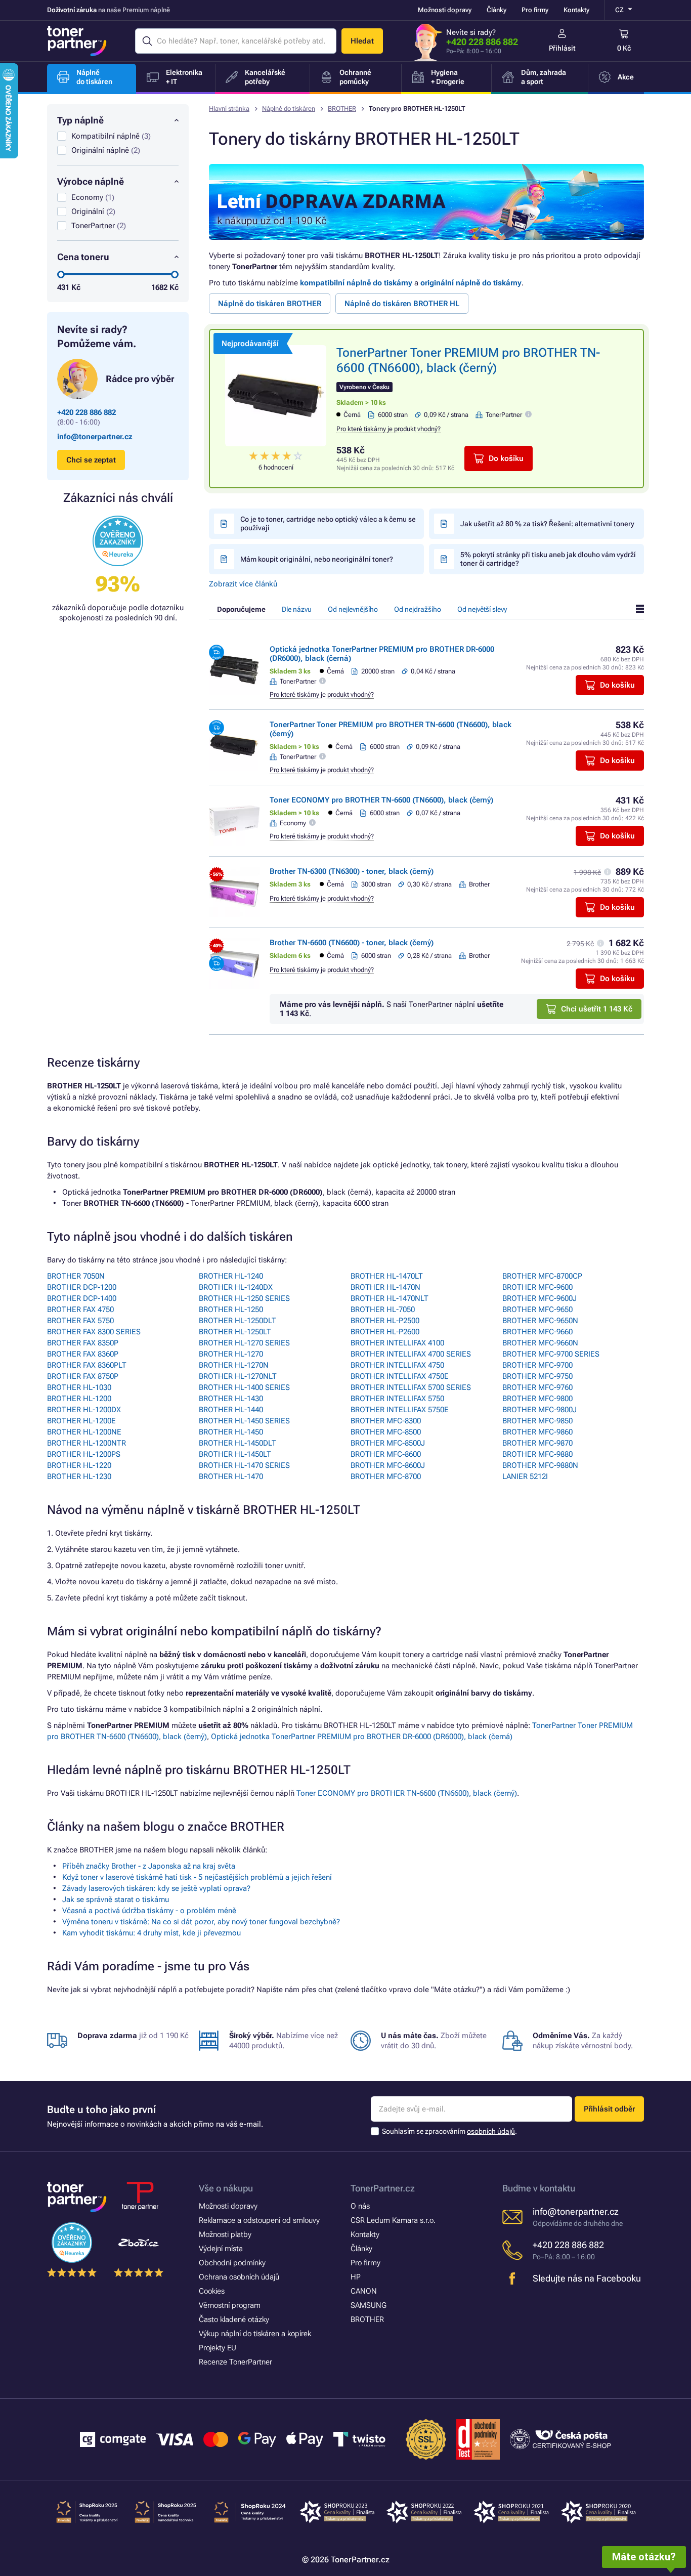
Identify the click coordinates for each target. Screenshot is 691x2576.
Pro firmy (535, 10)
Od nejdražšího (418, 609)
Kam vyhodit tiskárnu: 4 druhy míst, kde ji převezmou (152, 1933)
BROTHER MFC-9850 (537, 1421)
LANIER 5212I (525, 1476)
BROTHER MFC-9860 (537, 1432)
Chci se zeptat (91, 460)
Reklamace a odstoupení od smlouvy (259, 2220)
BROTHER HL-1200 (79, 1399)
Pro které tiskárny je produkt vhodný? (388, 429)
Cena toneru (83, 257)
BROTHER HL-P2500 (385, 1321)
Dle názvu (297, 609)
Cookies (212, 2291)
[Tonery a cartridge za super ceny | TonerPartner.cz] (77, 41)
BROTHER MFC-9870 (537, 1443)
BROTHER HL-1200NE (84, 1432)
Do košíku (506, 458)
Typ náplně (80, 120)
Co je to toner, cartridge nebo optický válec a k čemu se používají (328, 523)
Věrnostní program (230, 2305)
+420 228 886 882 (482, 42)
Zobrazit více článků (243, 584)
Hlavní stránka (229, 109)
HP (356, 2277)
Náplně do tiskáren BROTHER (270, 304)
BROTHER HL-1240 (231, 1276)
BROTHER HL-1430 (231, 1399)
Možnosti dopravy (445, 10)
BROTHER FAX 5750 (80, 1321)
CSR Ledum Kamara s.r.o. (393, 2220)
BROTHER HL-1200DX (84, 1410)
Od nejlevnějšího (353, 609)
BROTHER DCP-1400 (82, 1298)
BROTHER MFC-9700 (537, 1365)
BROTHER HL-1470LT (387, 1276)
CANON (364, 2291)
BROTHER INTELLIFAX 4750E (400, 1376)
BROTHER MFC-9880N (540, 1465)
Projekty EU (218, 2348)
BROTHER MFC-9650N (540, 1321)
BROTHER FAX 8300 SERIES (94, 1332)
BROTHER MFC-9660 (537, 1332)
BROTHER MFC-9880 (537, 1454)
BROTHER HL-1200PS (84, 1454)
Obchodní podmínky (232, 2263)
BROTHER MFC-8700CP (542, 1276)
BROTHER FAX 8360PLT (87, 1365)
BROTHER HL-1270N (234, 1365)
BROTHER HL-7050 (383, 1310)
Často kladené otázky (234, 2319)
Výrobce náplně (91, 181)
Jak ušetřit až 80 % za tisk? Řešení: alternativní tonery (547, 524)
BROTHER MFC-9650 (537, 1310)
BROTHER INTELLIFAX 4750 (397, 1365)
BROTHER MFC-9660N (540, 1343)
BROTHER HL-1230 (79, 1476)
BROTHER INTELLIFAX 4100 (397, 1343)
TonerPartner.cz (383, 2188)
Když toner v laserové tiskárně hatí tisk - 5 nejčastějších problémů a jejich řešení (197, 1877)
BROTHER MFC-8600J (388, 1465)
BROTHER (342, 109)
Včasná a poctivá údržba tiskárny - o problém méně (149, 1911)
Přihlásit (562, 48)
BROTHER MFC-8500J (388, 1443)
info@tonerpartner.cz (95, 437)
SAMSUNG (369, 2305)
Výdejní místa (221, 2249)
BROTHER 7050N (76, 1276)
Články (496, 10)
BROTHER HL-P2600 (385, 1332)
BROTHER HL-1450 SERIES (244, 1421)
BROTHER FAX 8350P (83, 1343)
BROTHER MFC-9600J (539, 1298)
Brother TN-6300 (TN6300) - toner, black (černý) (352, 871)
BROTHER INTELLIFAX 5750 (397, 1399)
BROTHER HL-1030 (79, 1387)
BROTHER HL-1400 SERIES (244, 1387)
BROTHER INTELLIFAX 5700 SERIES (411, 1387)
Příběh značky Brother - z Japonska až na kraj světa (149, 1866)
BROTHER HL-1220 (79, 1465)
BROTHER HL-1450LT (235, 1454)
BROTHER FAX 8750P (83, 1376)
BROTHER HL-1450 (231, 1432)
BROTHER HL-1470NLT (390, 1298)
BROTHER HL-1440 (231, 1410)
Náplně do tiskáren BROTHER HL (402, 304)
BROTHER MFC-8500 (386, 1432)
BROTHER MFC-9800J (539, 1410)
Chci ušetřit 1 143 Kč (597, 1009)
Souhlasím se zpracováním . (449, 2131)
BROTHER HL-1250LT (235, 1332)
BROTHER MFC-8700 (386, 1476)
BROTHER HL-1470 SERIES (244, 1465)
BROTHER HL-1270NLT (238, 1376)
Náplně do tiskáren (289, 109)
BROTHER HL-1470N (385, 1287)
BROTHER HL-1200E (81, 1421)
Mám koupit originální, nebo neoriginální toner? (317, 559)
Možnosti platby (225, 2234)
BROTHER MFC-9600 (537, 1287)
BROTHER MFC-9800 (537, 1399)
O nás (360, 2206)
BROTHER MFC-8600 (386, 1454)
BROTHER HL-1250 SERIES (244, 1298)
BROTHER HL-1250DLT (237, 1321)
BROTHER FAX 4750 (80, 1310)
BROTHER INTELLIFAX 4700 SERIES (411, 1354)
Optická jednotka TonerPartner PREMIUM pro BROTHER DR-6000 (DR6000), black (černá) (362, 1737)
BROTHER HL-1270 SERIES (244, 1343)
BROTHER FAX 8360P (83, 1354)
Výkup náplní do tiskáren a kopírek (255, 2334)
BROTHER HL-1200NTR (87, 1443)
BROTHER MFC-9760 (537, 1387)
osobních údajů (491, 2131)
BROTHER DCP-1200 (82, 1287)
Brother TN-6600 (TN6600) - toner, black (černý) (352, 943)
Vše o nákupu (226, 2188)
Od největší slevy (482, 609)
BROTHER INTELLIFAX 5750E (400, 1410)
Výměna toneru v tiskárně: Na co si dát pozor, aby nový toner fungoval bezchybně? (201, 1922)
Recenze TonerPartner (235, 2362)
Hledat (362, 41)
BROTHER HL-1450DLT (237, 1443)
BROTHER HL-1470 (231, 1476)
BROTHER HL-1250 (231, 1310)
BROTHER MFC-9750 (537, 1376)
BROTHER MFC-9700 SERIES (551, 1354)
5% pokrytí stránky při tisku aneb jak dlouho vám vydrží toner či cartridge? (548, 559)
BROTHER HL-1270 (231, 1354)
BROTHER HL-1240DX (236, 1287)
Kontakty (576, 10)
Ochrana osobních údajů (239, 2277)
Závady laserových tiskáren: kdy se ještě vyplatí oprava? (156, 1888)
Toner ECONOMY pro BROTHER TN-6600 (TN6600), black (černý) (381, 800)
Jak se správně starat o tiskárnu (116, 1899)
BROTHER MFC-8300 (386, 1421)
